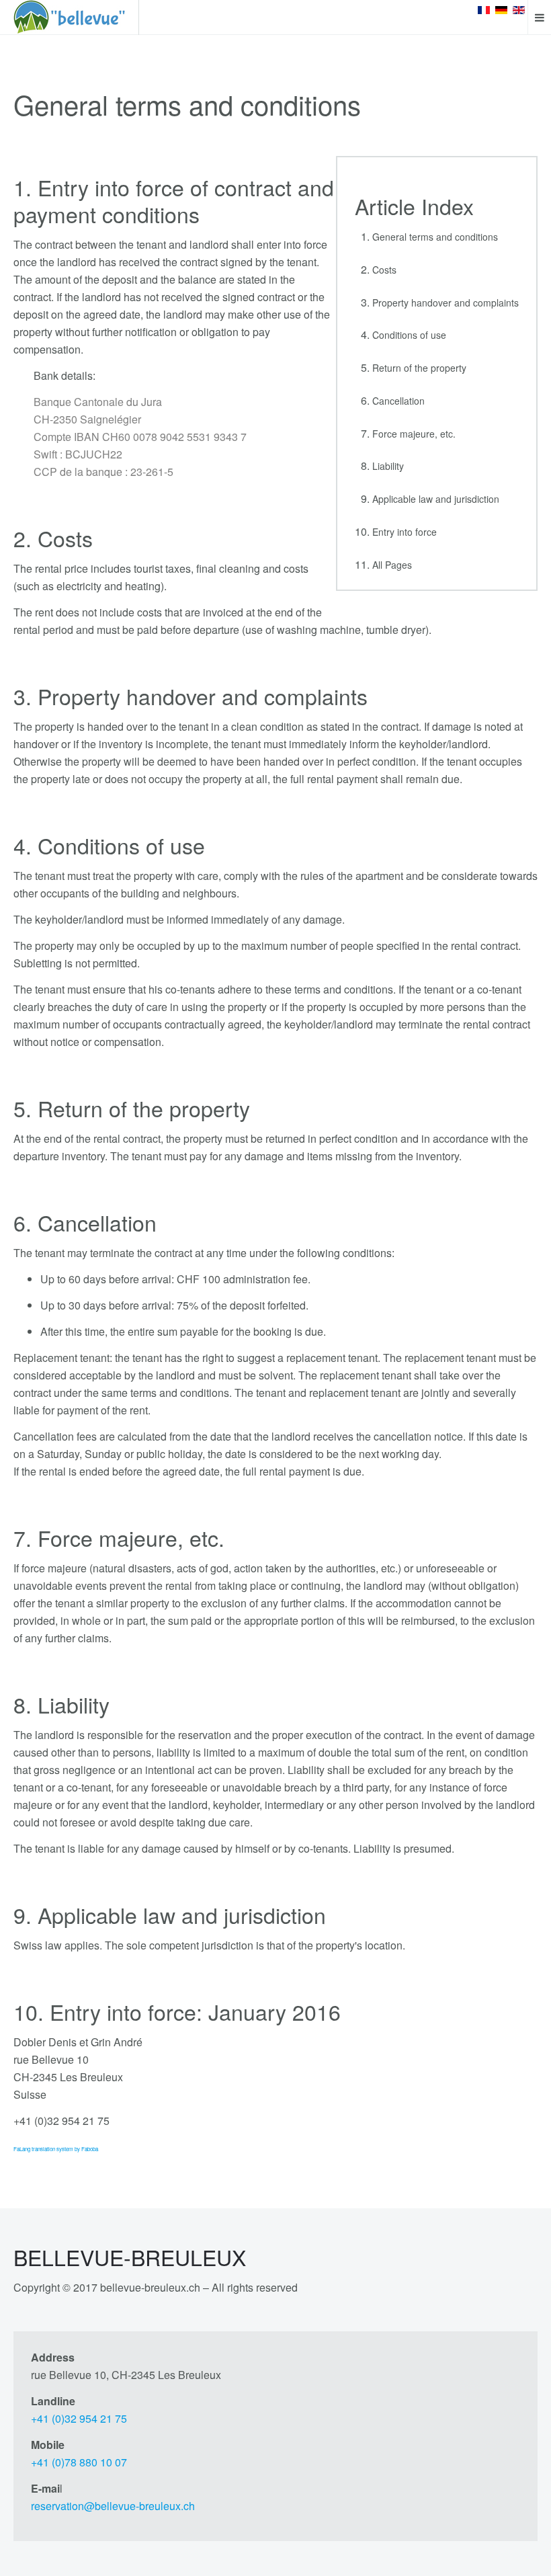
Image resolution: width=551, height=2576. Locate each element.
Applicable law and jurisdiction (436, 499)
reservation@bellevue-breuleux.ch (113, 2506)
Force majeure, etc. (414, 434)
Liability (388, 466)
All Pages (392, 565)
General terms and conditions (435, 237)
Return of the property (419, 368)
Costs (384, 270)
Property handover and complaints (446, 303)
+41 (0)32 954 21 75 (79, 2418)
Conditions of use (409, 335)
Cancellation (398, 401)
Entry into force (405, 532)
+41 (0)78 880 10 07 (79, 2462)
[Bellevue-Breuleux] (69, 17)
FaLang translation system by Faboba (56, 2149)
